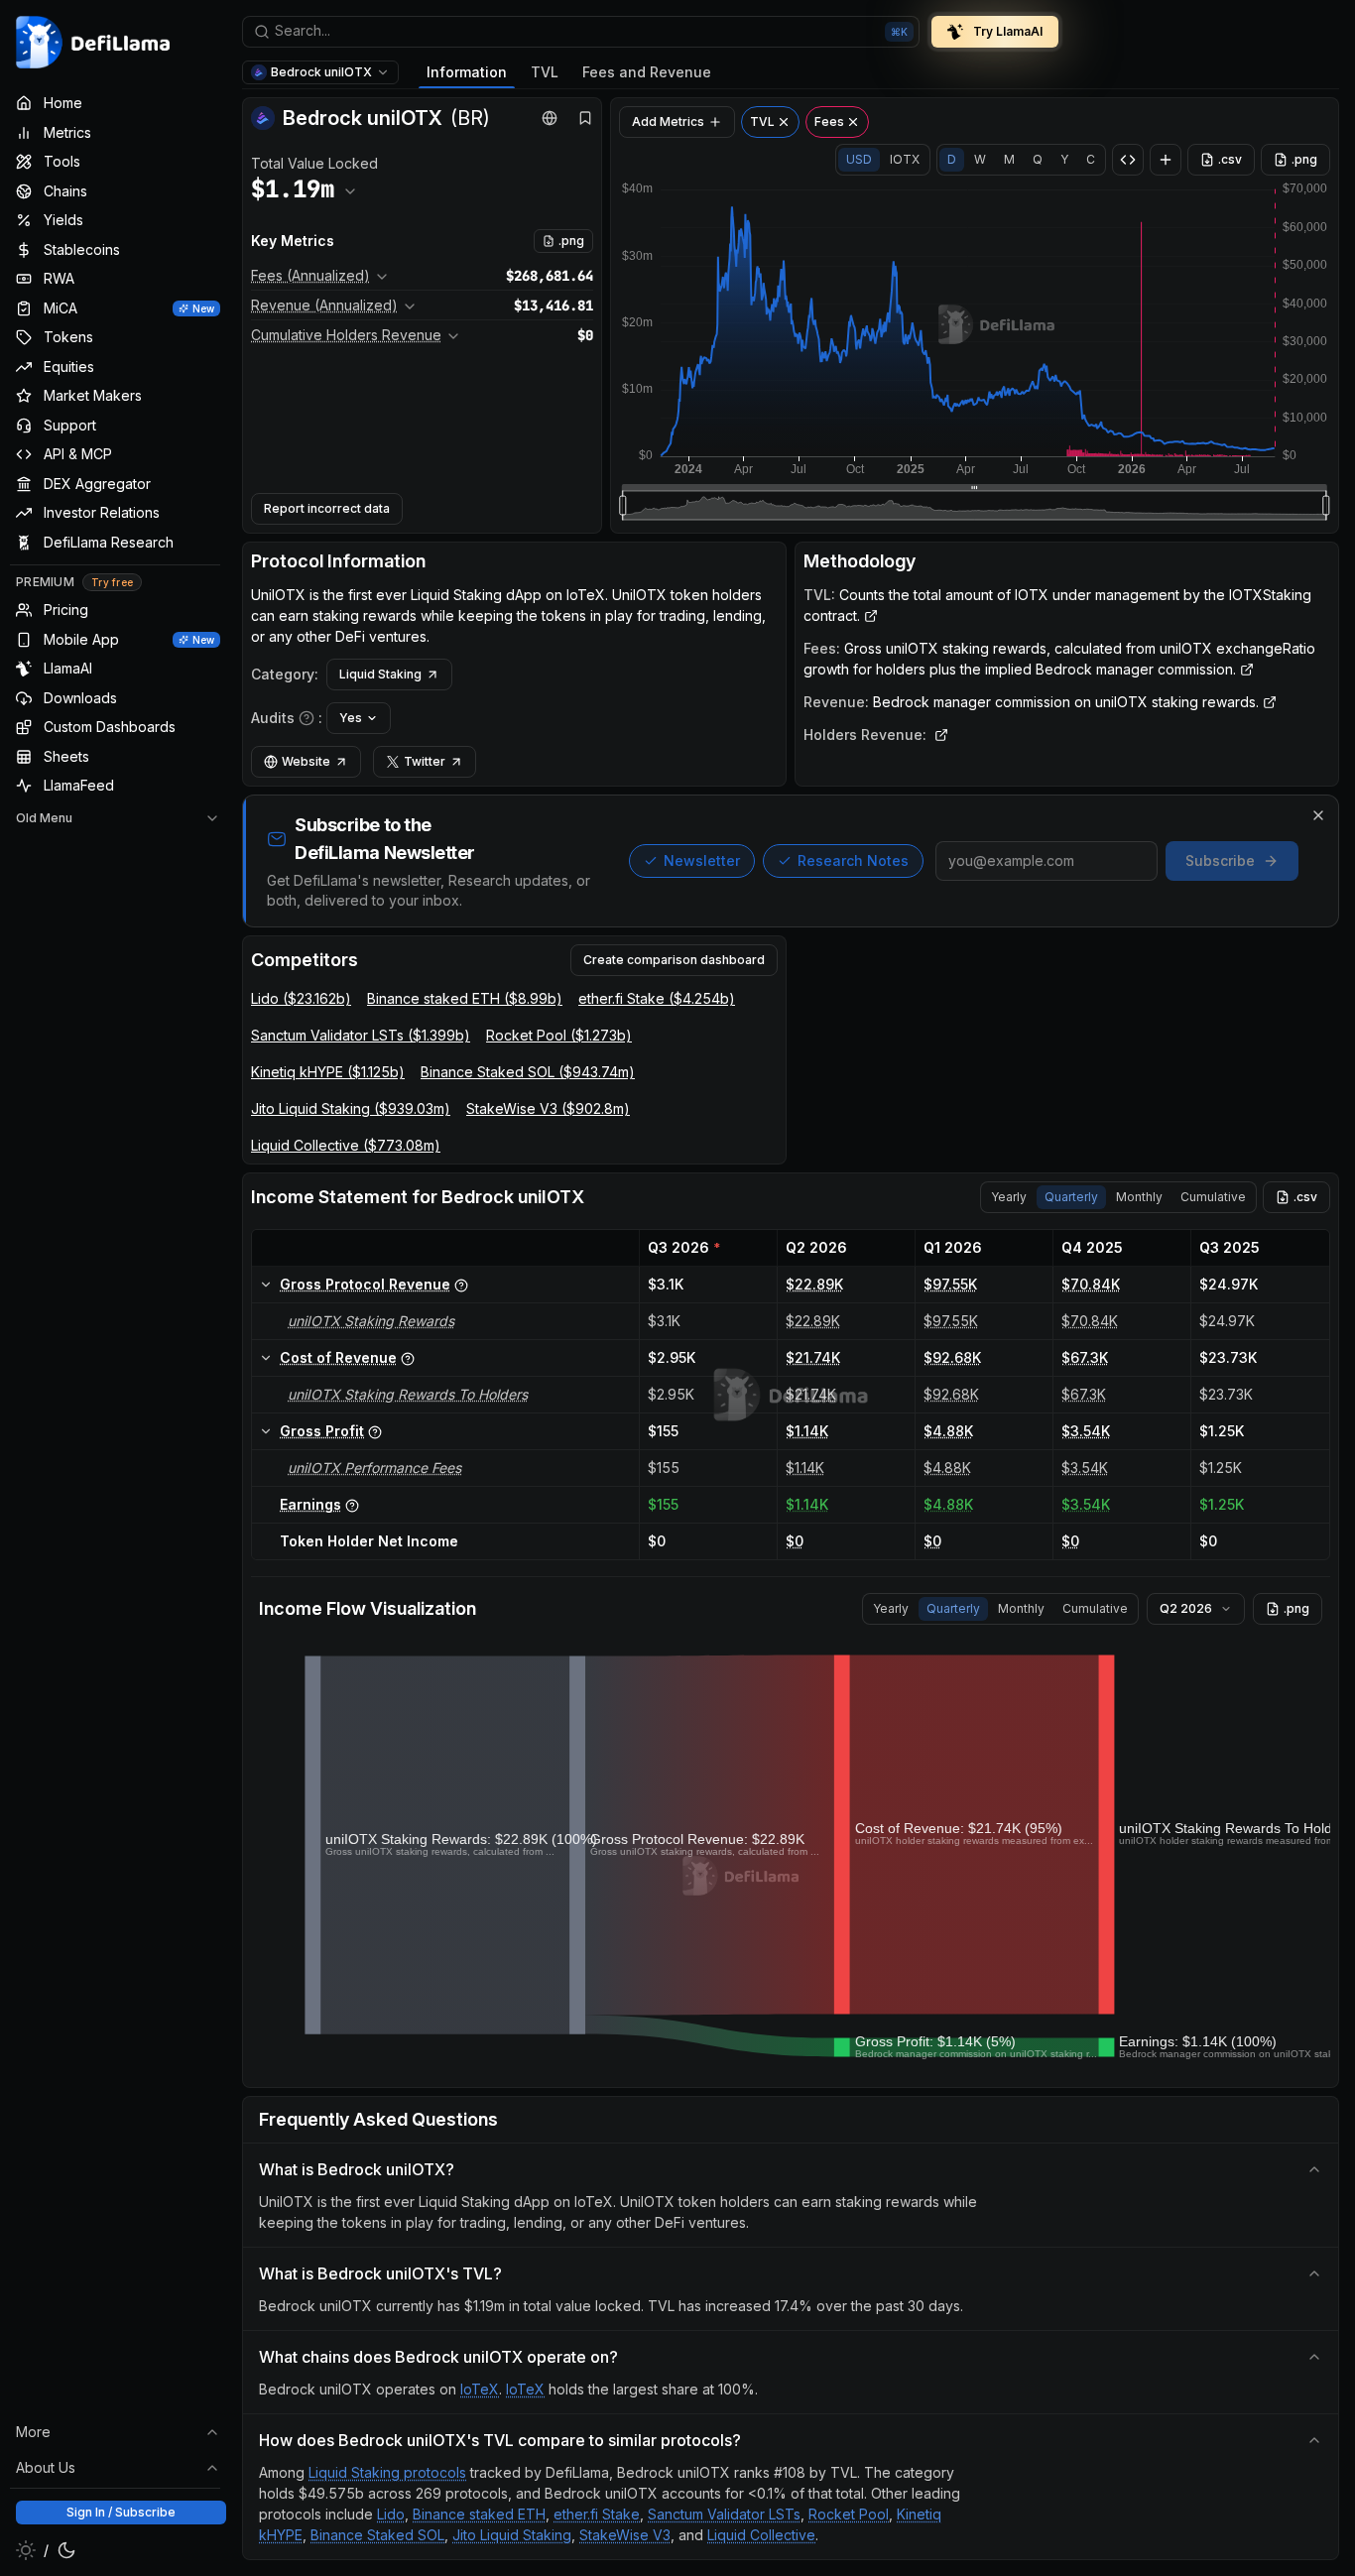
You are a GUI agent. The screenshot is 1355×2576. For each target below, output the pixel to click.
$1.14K (807, 1431)
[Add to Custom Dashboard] (1166, 160)
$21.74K (813, 1357)
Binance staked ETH (479, 2514)
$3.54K (1086, 1431)
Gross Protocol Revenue (365, 1284)
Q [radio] (1038, 159)
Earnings (310, 1504)
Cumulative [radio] (1213, 1197)
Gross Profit (322, 1431)
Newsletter (702, 860)
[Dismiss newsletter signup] (1318, 815)
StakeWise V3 (625, 2535)
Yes (351, 718)
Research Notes (853, 860)
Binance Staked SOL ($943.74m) (528, 1072)
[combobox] (581, 32)
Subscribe (1220, 860)
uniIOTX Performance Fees (374, 1468)
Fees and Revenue (647, 72)
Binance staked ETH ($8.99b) (465, 998)
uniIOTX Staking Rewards (371, 1321)
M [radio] (1009, 159)
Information (467, 72)
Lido (391, 2514)
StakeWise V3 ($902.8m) (548, 1108)
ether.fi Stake (597, 2514)
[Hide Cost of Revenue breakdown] (266, 1358)
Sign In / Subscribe (121, 2512)
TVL (545, 72)
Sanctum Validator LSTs (724, 2514)
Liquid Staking (380, 674)
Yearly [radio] (1009, 1197)
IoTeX (480, 2389)
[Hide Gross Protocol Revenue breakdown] (266, 1285)
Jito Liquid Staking (512, 2535)
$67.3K (1085, 1357)
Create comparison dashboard (674, 960)
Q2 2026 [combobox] (1186, 1608)
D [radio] (952, 159)
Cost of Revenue (338, 1357)
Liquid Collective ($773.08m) (346, 1145)
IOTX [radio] (905, 159)
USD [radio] (859, 159)
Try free (112, 582)
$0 (795, 1541)
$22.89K (814, 1284)
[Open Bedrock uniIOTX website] (550, 118)
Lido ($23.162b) (301, 998)
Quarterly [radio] (1071, 1197)
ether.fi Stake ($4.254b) (657, 998)
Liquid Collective (761, 2535)
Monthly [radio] (1139, 1197)
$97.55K (950, 1284)
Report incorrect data (327, 508)
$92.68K (952, 1357)
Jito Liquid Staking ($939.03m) (351, 1108)
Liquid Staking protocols (387, 2472)
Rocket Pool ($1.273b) (559, 1035)
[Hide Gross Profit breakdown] (266, 1431)
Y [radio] (1064, 159)
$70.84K (1091, 1284)
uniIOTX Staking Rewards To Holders (408, 1394)
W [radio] (980, 159)
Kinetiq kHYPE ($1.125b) (328, 1072)
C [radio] (1091, 159)
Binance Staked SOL (377, 2535)
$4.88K (948, 1431)
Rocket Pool (849, 2514)
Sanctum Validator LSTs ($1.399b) (361, 1035)
